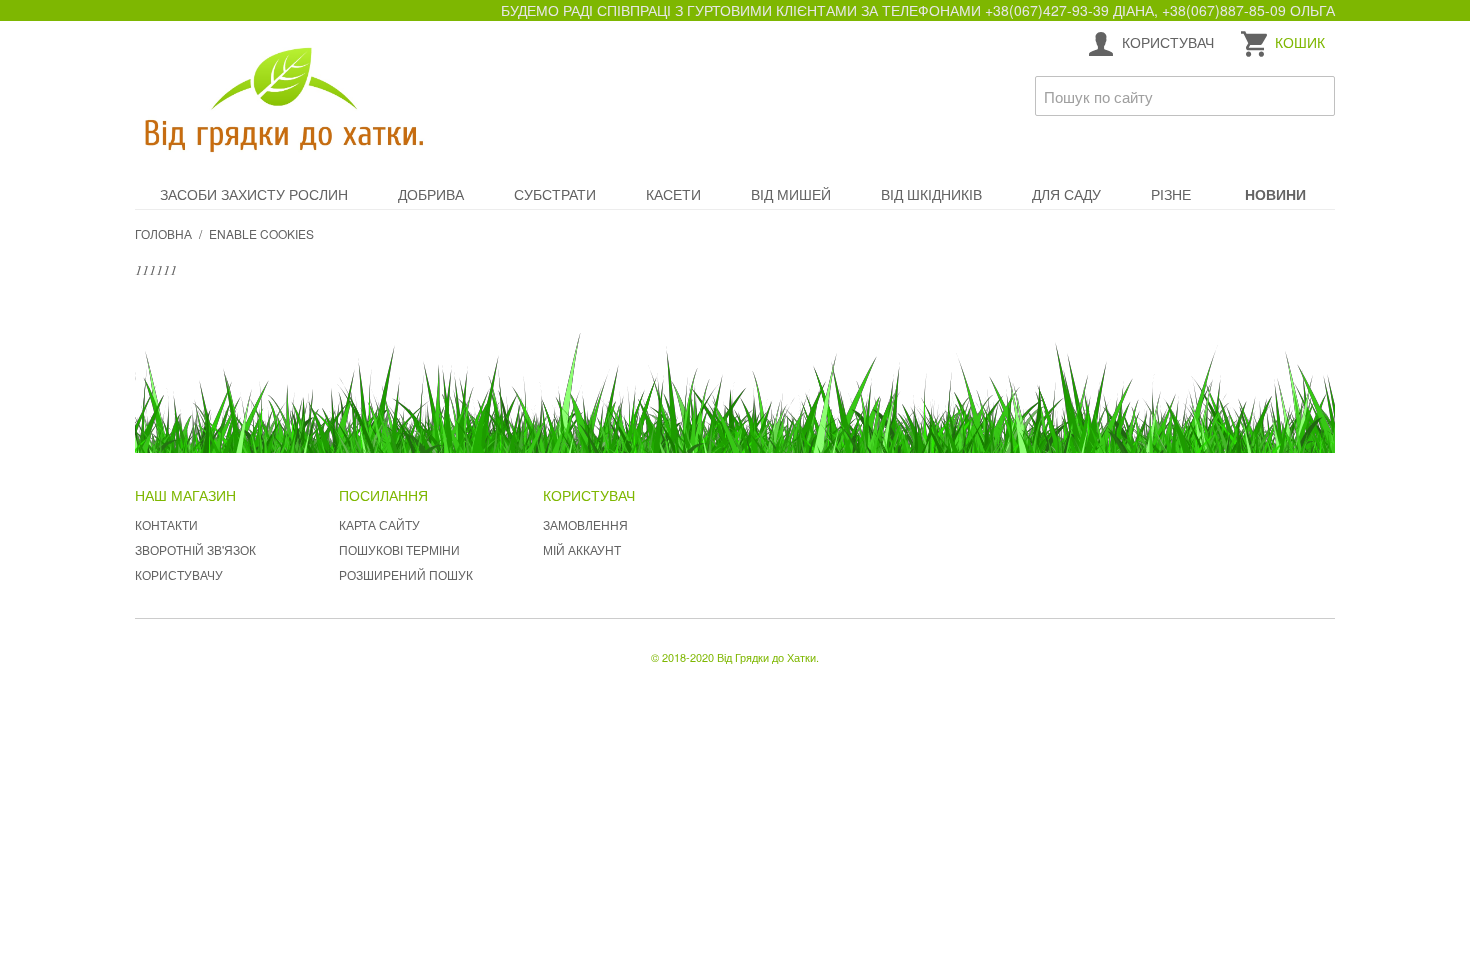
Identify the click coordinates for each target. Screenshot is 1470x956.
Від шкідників (931, 194)
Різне (1171, 194)
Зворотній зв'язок (195, 549)
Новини (1275, 194)
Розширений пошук (406, 574)
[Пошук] (1315, 96)
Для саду (1066, 194)
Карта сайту (379, 524)
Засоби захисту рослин (254, 194)
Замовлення (585, 524)
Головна (163, 233)
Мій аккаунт (582, 549)
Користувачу (179, 574)
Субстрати (555, 194)
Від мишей (791, 194)
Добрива (431, 194)
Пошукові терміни (399, 549)
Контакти (166, 524)
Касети (673, 194)
